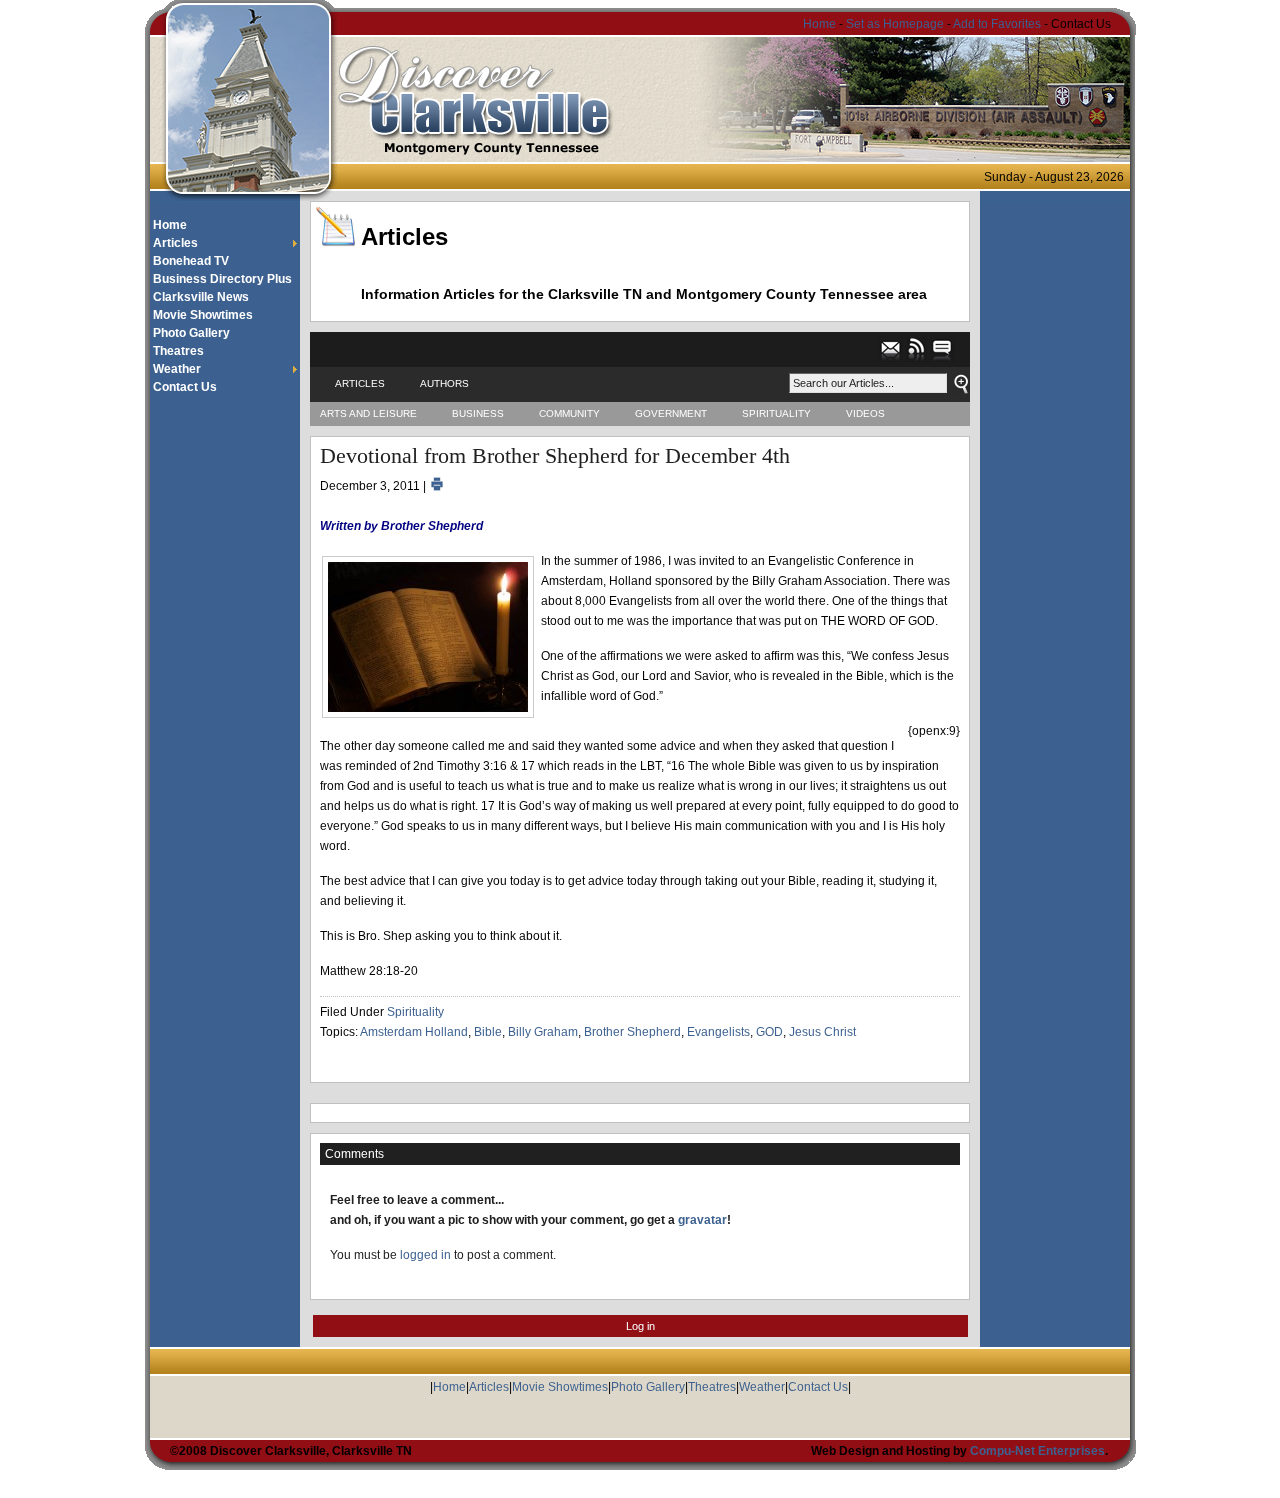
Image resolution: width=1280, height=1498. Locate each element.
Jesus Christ (822, 1032)
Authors (444, 383)
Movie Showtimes (203, 315)
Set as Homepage (896, 24)
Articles (175, 243)
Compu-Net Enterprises (1037, 1451)
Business (478, 413)
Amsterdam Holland (414, 1032)
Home (819, 24)
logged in (425, 1255)
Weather (177, 369)
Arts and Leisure (368, 413)
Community (569, 413)
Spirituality (776, 413)
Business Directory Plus (222, 279)
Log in (640, 1326)
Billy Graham (543, 1032)
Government (671, 413)
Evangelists (718, 1032)
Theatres (178, 351)
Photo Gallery (191, 333)
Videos (865, 413)
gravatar (702, 1220)
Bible (488, 1032)
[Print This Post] (437, 486)
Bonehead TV (191, 261)
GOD (769, 1032)
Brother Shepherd (632, 1032)
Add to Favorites (997, 24)
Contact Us (185, 387)
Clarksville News (201, 297)
